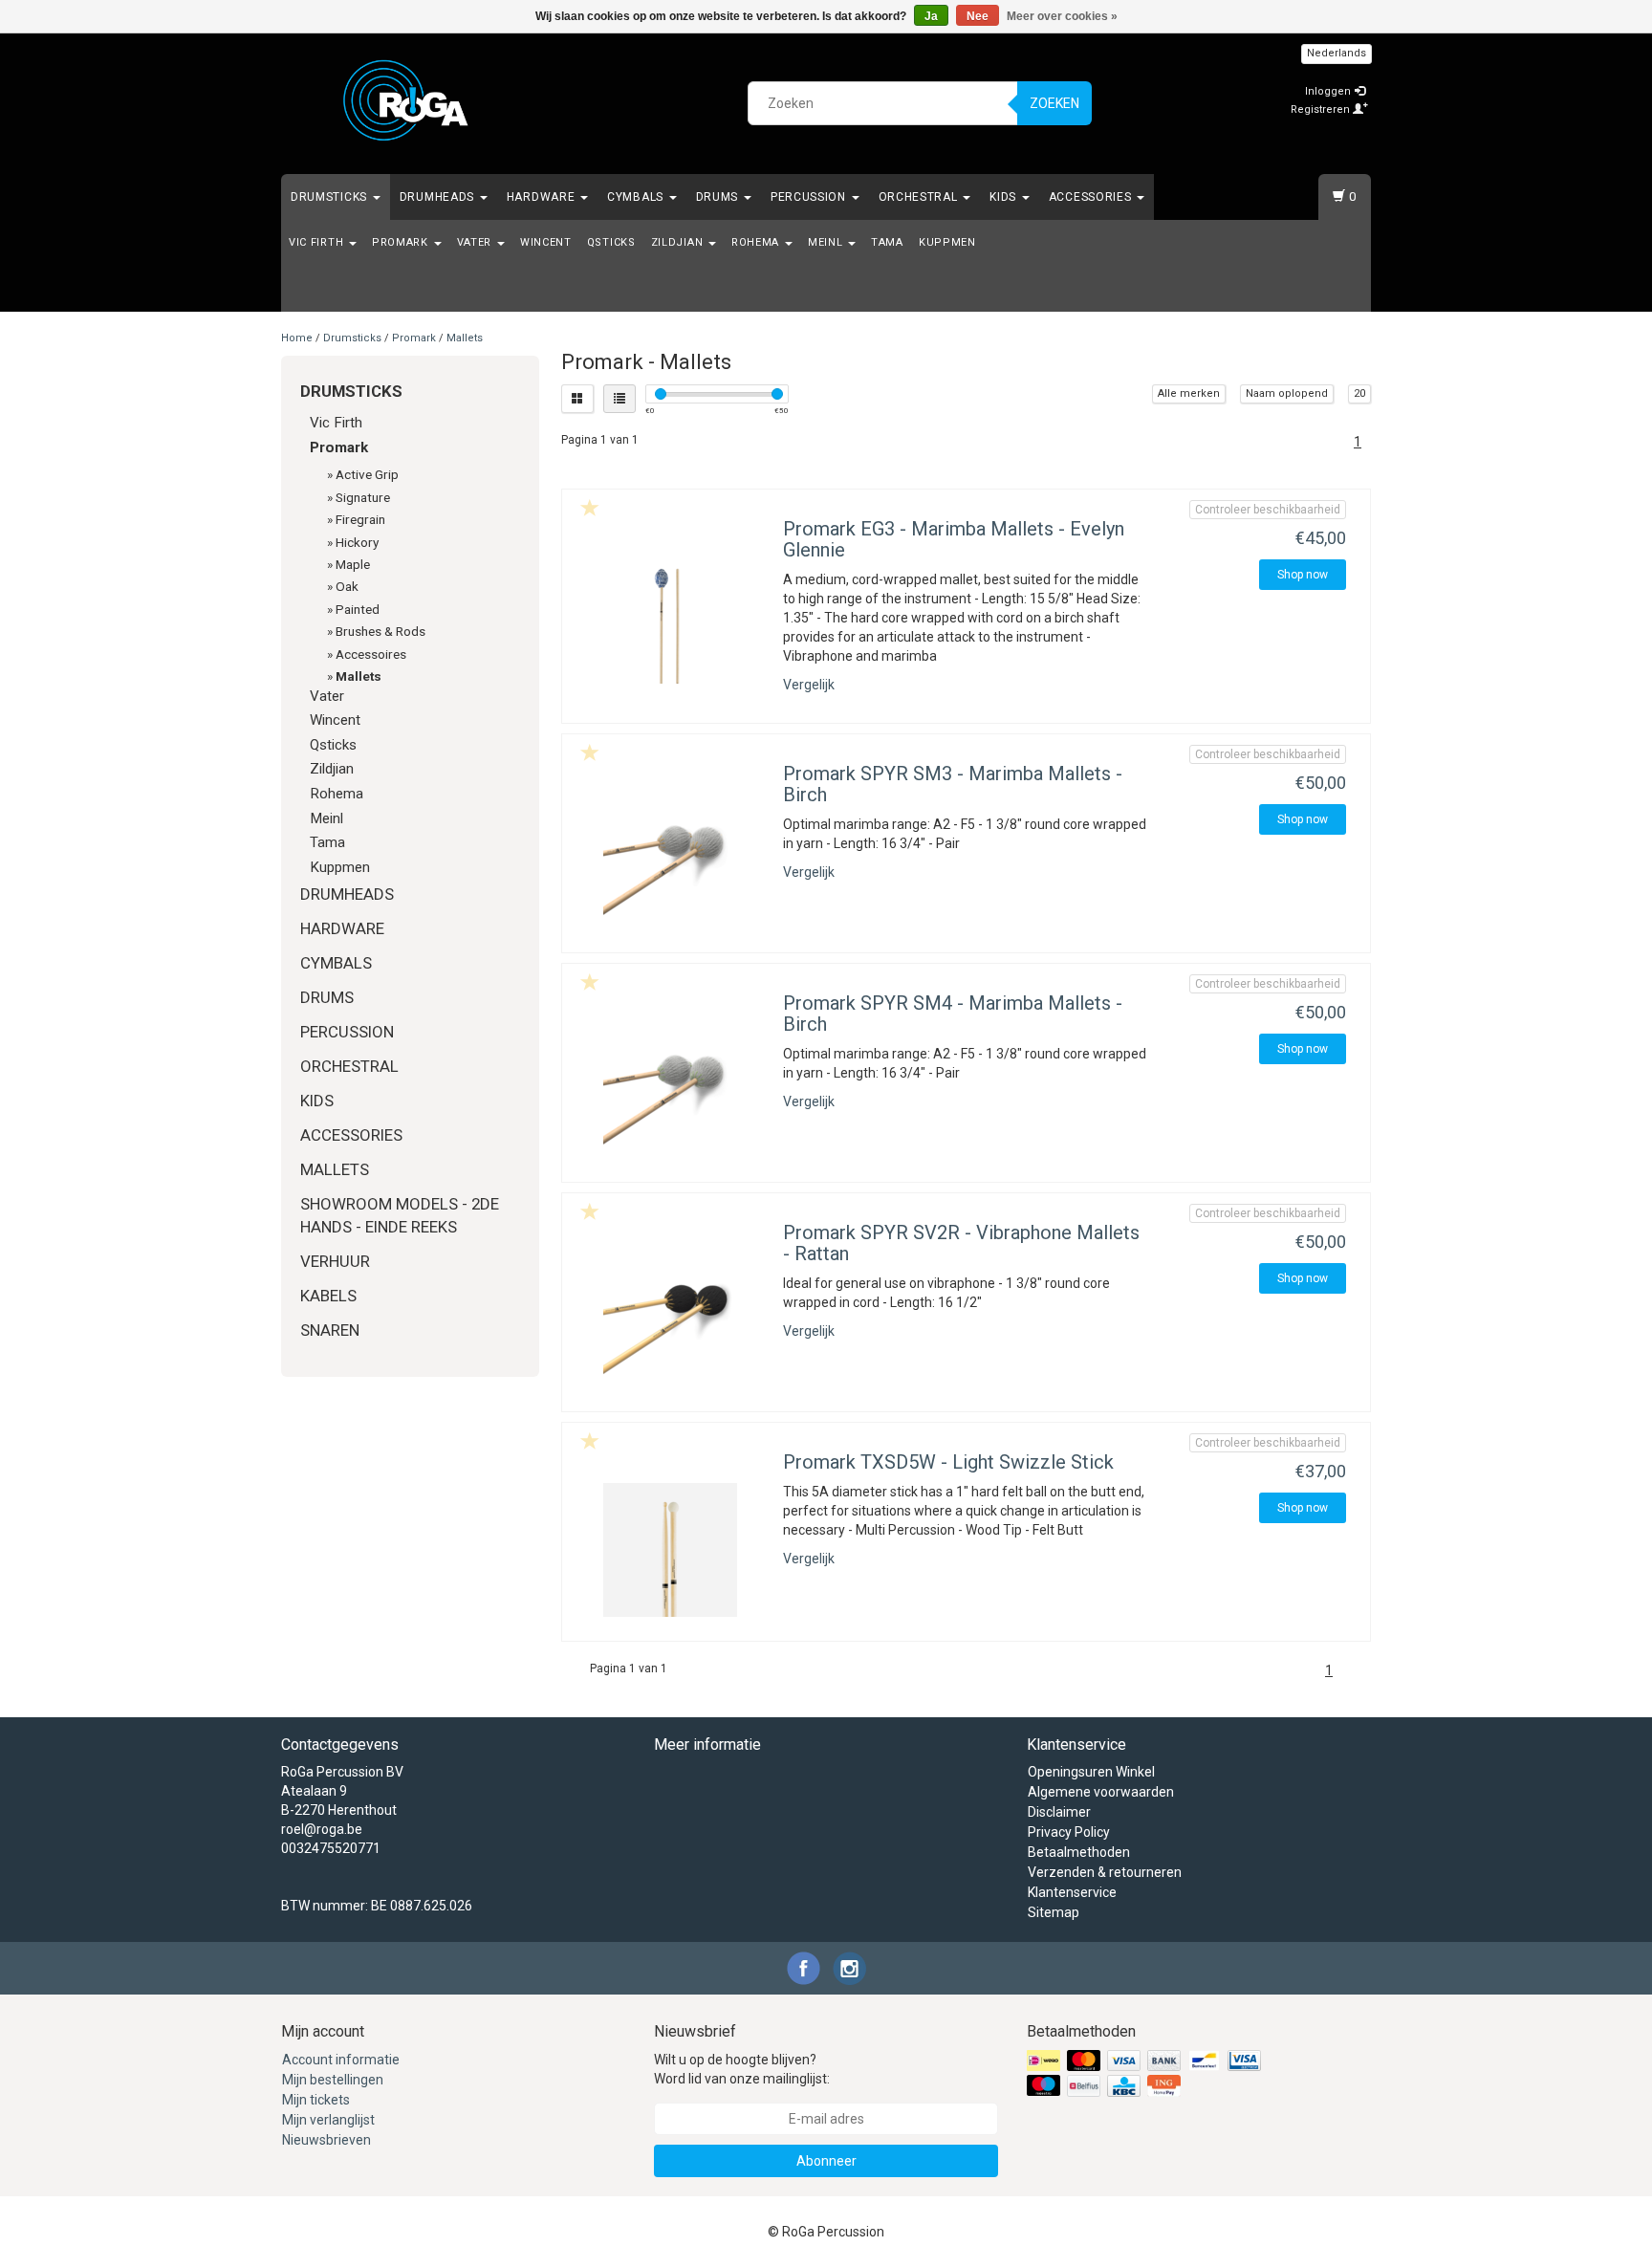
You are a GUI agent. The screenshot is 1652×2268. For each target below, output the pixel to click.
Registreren (1322, 109)
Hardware (543, 197)
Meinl (827, 242)
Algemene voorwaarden (1101, 1792)
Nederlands (1337, 53)
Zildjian (679, 242)
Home (297, 338)
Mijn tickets (316, 2100)
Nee (978, 16)
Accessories (1092, 197)
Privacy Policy (1069, 1832)
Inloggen (1329, 91)
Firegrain (360, 519)
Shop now (1303, 575)
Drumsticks (331, 197)
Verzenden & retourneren (1105, 1872)
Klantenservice (1072, 1892)
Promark (402, 242)
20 (1359, 393)
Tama (887, 242)
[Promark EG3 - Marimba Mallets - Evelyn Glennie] (670, 617)
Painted (358, 609)
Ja (931, 16)
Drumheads (439, 197)
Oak (347, 586)
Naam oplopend (1287, 393)
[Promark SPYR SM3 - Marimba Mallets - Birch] (670, 861)
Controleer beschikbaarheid (1268, 510)
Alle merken (1189, 393)
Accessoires (371, 654)
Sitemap (1054, 1912)
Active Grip (367, 474)
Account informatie (341, 2060)
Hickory (357, 542)
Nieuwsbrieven (326, 2140)
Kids (1005, 197)
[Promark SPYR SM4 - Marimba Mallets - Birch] (670, 1091)
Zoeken (1054, 103)
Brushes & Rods (380, 631)
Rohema (757, 242)
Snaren (330, 1330)
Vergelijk (809, 685)
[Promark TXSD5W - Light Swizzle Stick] (670, 1550)
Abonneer (826, 2161)
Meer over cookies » (1062, 16)
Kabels (328, 1296)
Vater (476, 242)
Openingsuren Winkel (1091, 1772)
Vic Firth (318, 242)
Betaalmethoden (1079, 1852)
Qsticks (611, 242)
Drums (719, 197)
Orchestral (920, 197)
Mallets (465, 338)
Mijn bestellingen (333, 2080)
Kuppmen (947, 242)
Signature (363, 497)
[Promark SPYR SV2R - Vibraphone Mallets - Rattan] (670, 1320)
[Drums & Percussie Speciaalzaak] (406, 100)
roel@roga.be (322, 1829)
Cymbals (637, 197)
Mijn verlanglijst (328, 2120)
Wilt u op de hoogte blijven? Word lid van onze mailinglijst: (742, 2069)
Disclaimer (1059, 1812)
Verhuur (335, 1261)
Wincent (546, 242)
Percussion (810, 197)
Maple (353, 564)
